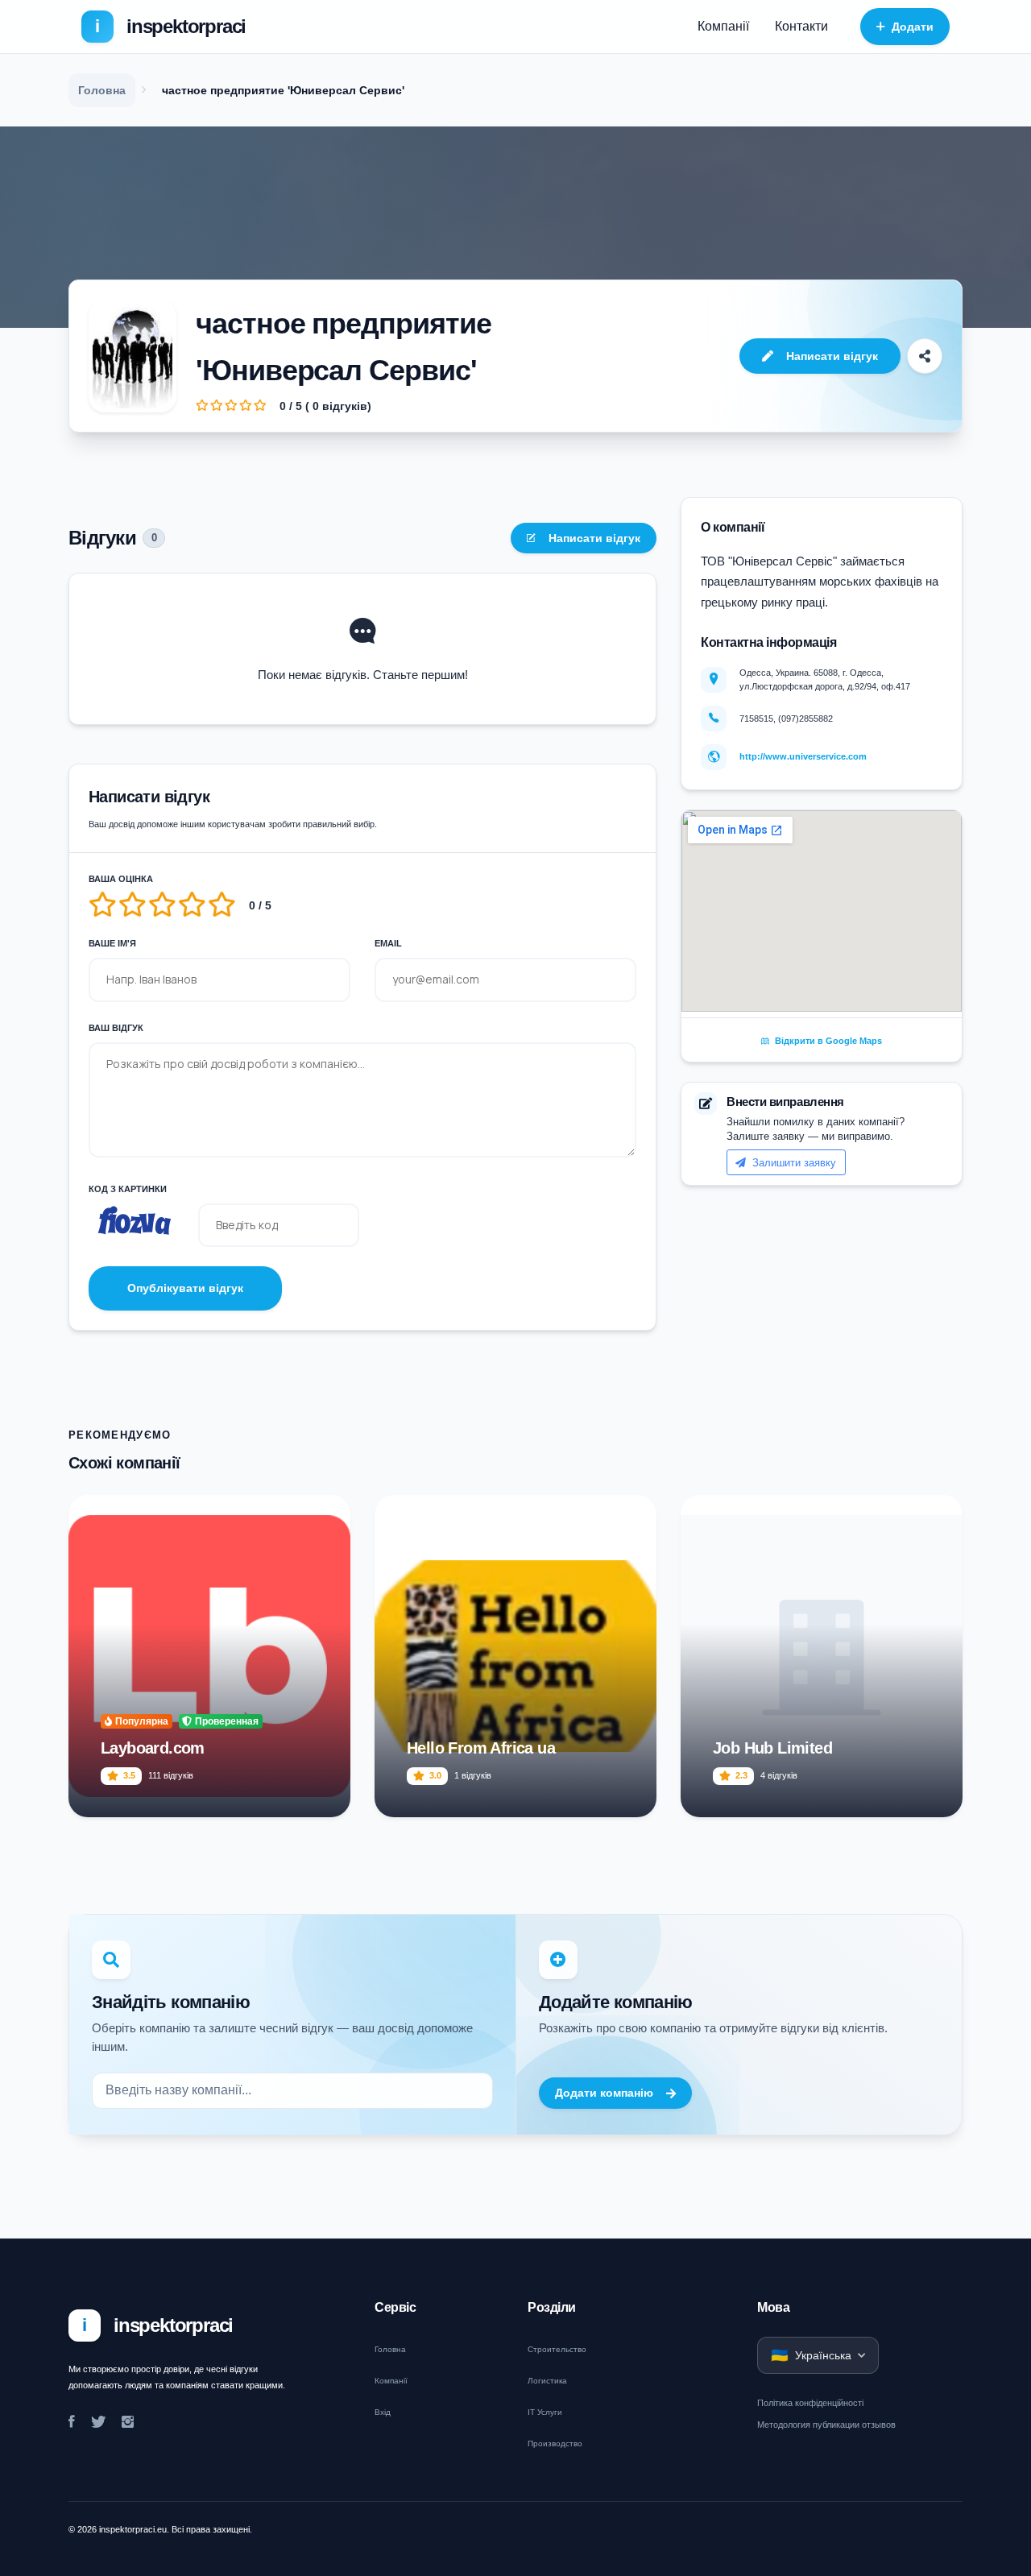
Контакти (801, 26)
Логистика (547, 2381)
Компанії (723, 26)
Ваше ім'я (112, 943)
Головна (390, 2349)
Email (388, 943)
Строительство (557, 2349)
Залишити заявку (793, 1163)
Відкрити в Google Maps (827, 1041)
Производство (555, 2443)
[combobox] (292, 2091)
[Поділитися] (925, 356)
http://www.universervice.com (803, 756)
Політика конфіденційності (810, 2403)
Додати (913, 27)
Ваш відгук (116, 1028)
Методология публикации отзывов (826, 2425)
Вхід (383, 2412)
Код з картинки (128, 1189)
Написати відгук (832, 356)
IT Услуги (545, 2412)
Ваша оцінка (121, 879)
